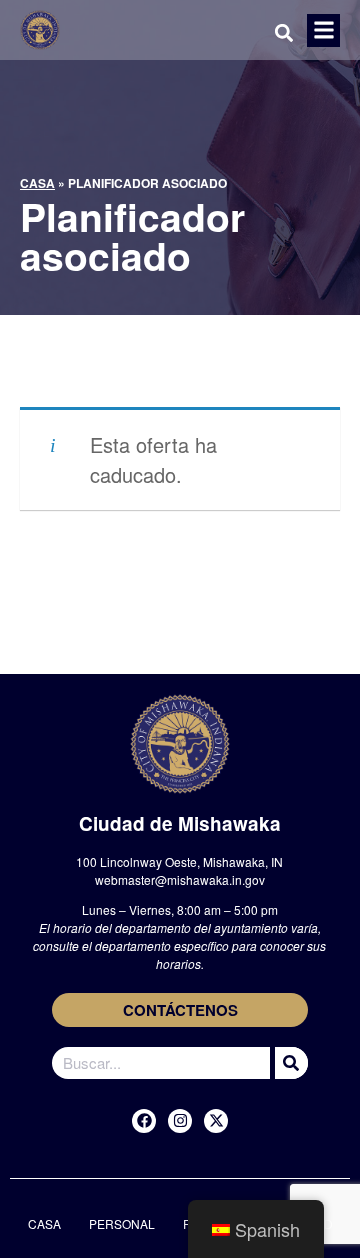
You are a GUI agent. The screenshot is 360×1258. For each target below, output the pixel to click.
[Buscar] (289, 1063)
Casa (37, 183)
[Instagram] (180, 1121)
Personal (122, 1223)
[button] (323, 30)
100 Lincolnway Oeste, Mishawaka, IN (179, 861)
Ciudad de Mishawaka (180, 823)
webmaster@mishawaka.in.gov (180, 879)
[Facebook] (144, 1121)
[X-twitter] (216, 1121)
